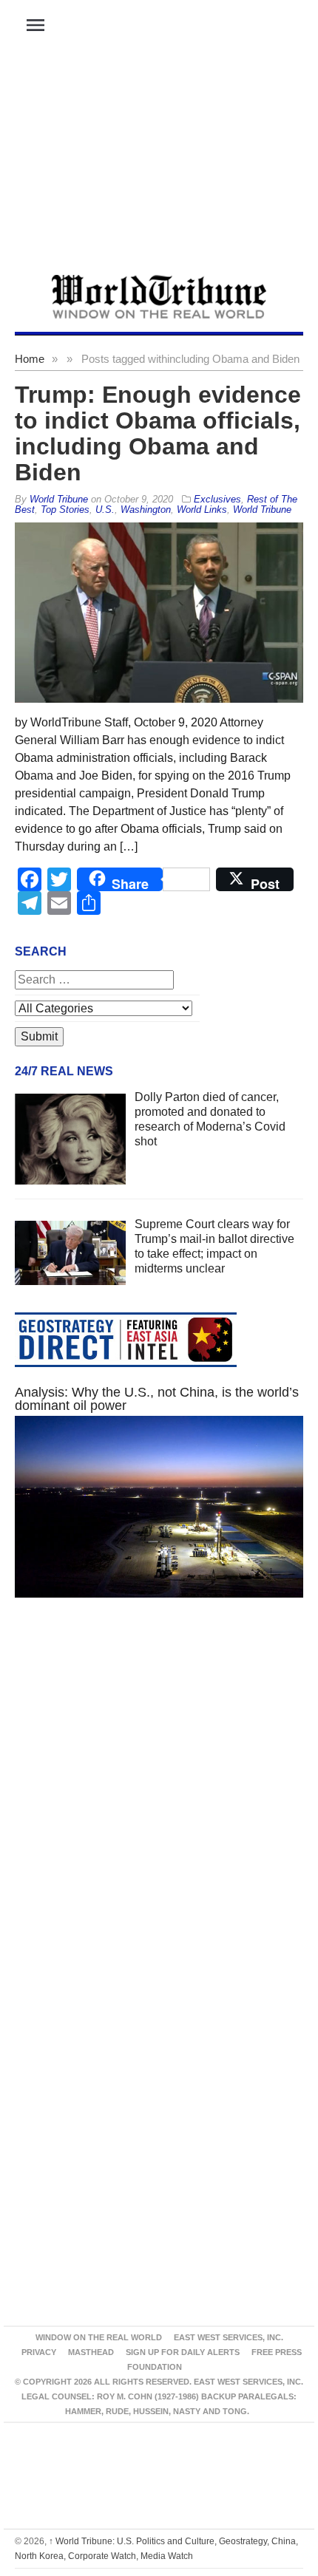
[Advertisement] (159, 163)
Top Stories (65, 510)
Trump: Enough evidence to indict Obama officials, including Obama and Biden (158, 433)
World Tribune (262, 510)
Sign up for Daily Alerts (183, 2352)
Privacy (39, 2352)
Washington (146, 510)
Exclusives (217, 499)
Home (30, 359)
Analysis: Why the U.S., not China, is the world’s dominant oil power (157, 1399)
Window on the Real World (99, 2337)
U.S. (105, 510)
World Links (202, 510)
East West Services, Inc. (229, 2337)
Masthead (91, 2352)
